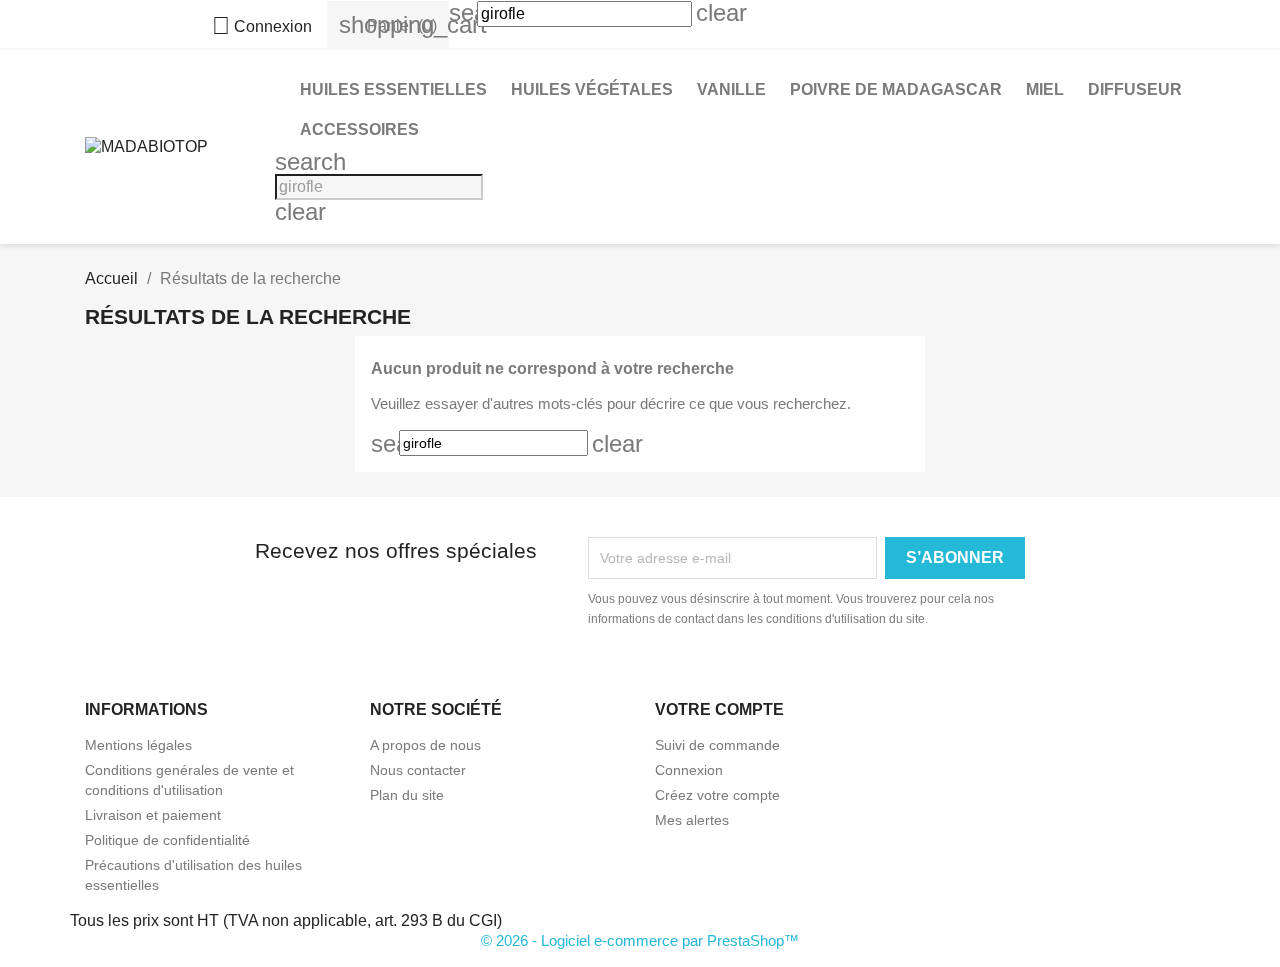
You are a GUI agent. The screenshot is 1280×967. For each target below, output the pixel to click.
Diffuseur (1135, 89)
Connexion (689, 770)
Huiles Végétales (592, 89)
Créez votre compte (717, 795)
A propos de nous (425, 745)
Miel (1045, 89)
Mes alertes (692, 820)
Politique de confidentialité (167, 840)
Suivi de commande (717, 745)
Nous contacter (418, 770)
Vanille (731, 89)
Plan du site (407, 795)
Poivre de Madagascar (896, 89)
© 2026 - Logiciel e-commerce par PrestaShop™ (640, 940)
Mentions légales (138, 745)
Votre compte (719, 709)
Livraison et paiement (153, 815)
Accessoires (359, 129)
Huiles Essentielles (393, 89)
